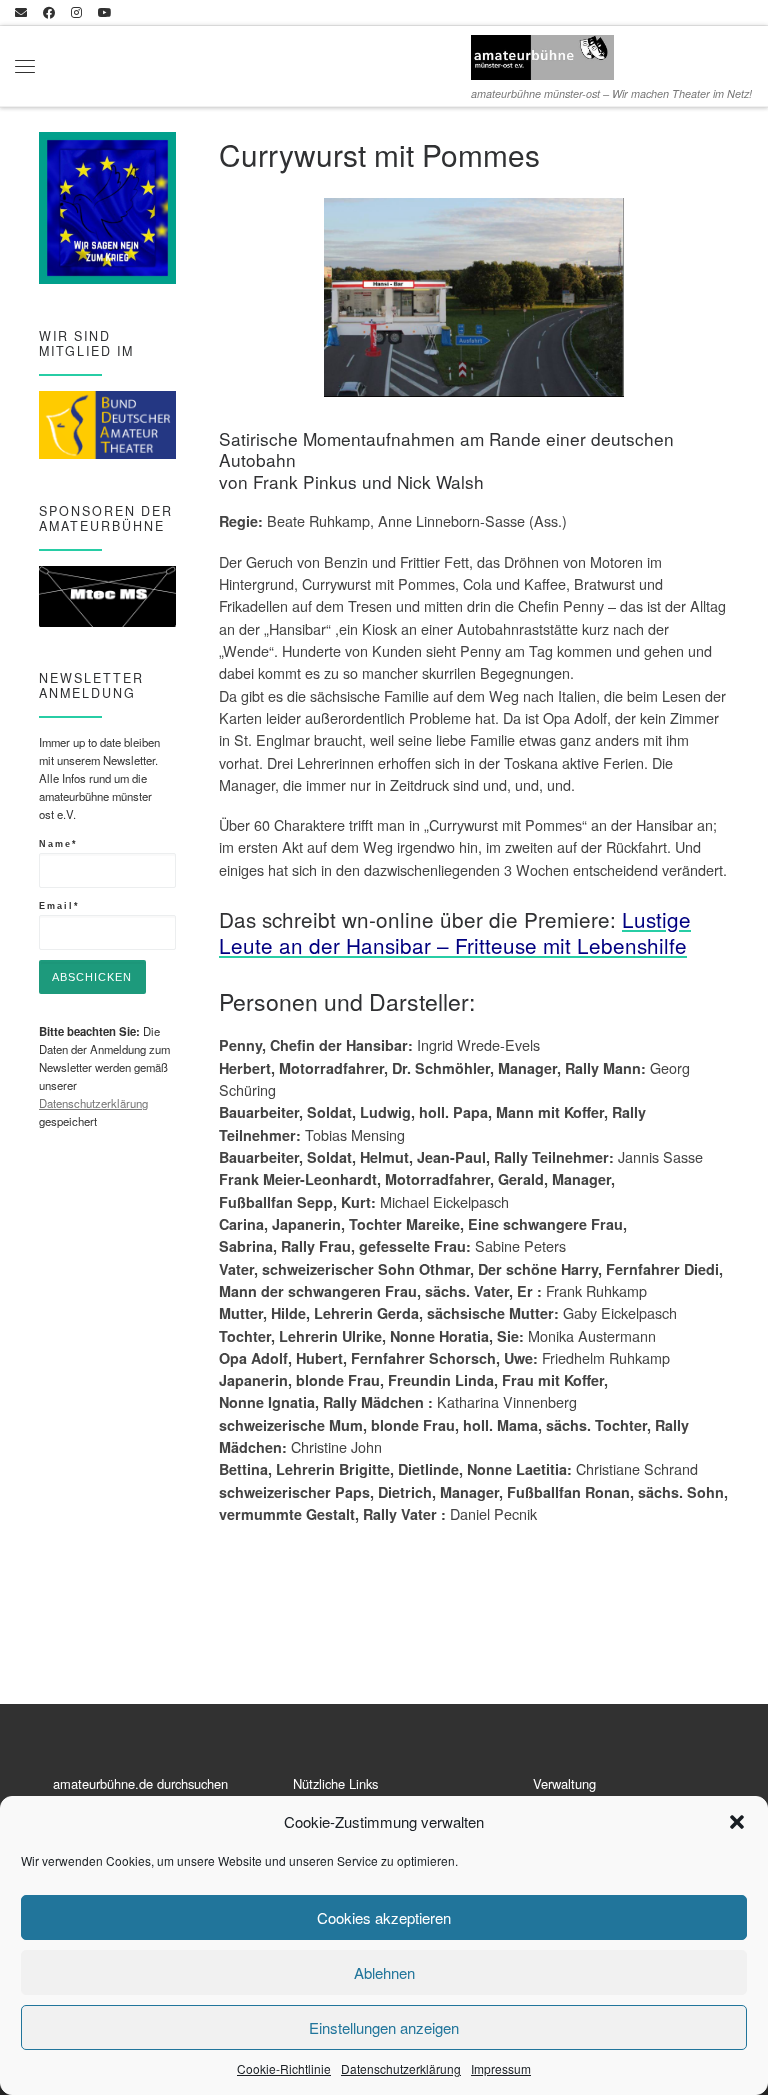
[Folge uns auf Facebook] (49, 12)
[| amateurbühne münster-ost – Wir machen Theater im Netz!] (542, 54)
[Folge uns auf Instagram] (76, 12)
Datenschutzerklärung (401, 2068)
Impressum (501, 2068)
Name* (58, 843)
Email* (59, 905)
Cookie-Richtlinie (284, 2068)
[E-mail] (21, 12)
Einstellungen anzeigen (384, 2027)
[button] (737, 1822)
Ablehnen (384, 1972)
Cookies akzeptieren (384, 1917)
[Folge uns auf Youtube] (105, 12)
